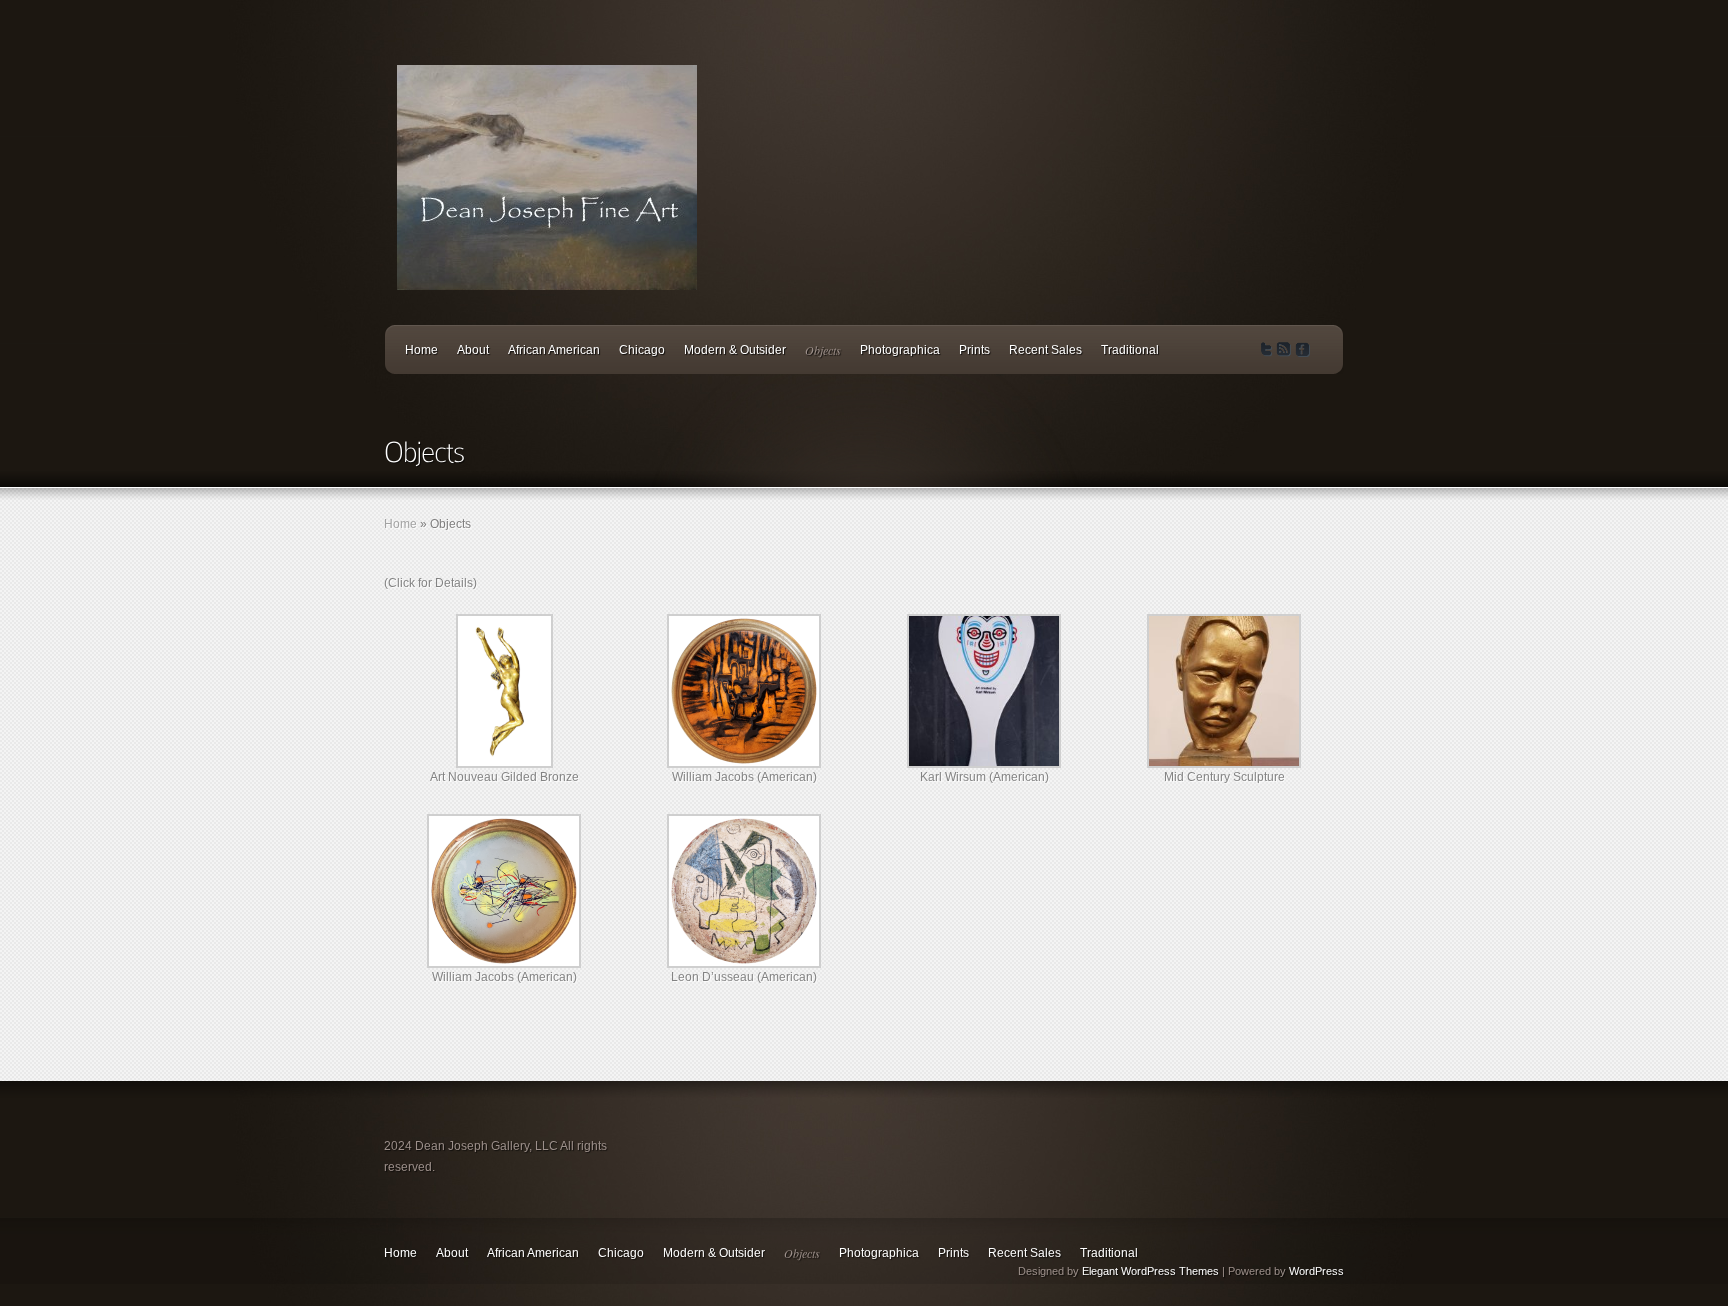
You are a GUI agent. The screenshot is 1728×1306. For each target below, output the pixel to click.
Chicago (642, 350)
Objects (823, 350)
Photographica (900, 350)
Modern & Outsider (735, 350)
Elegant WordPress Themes (1150, 1271)
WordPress (1316, 1271)
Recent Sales (1045, 350)
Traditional (1130, 350)
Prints (974, 350)
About (473, 350)
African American (554, 350)
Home (421, 350)
